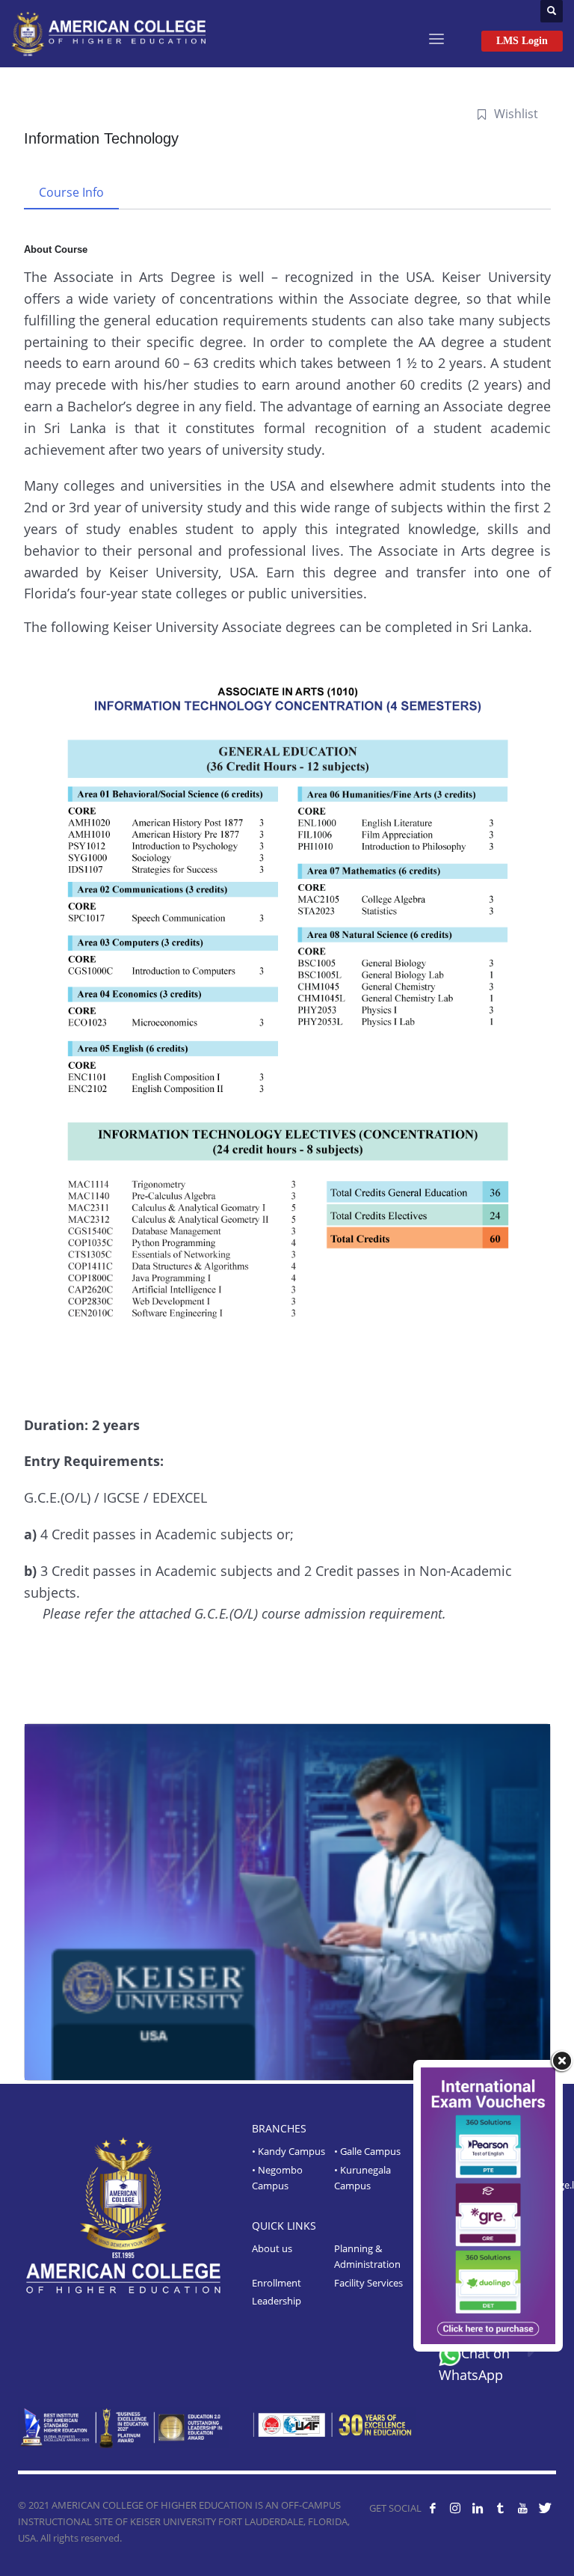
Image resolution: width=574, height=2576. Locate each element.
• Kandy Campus (288, 2151)
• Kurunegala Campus (362, 2178)
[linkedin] (478, 2508)
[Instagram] (455, 2508)
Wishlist (516, 114)
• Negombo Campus (277, 2178)
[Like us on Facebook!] (433, 2508)
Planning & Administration (367, 2256)
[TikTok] (500, 2508)
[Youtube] (522, 2508)
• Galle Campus (367, 2151)
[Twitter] (545, 2508)
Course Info (71, 192)
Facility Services (368, 2283)
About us (272, 2248)
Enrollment (277, 2283)
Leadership (277, 2301)
